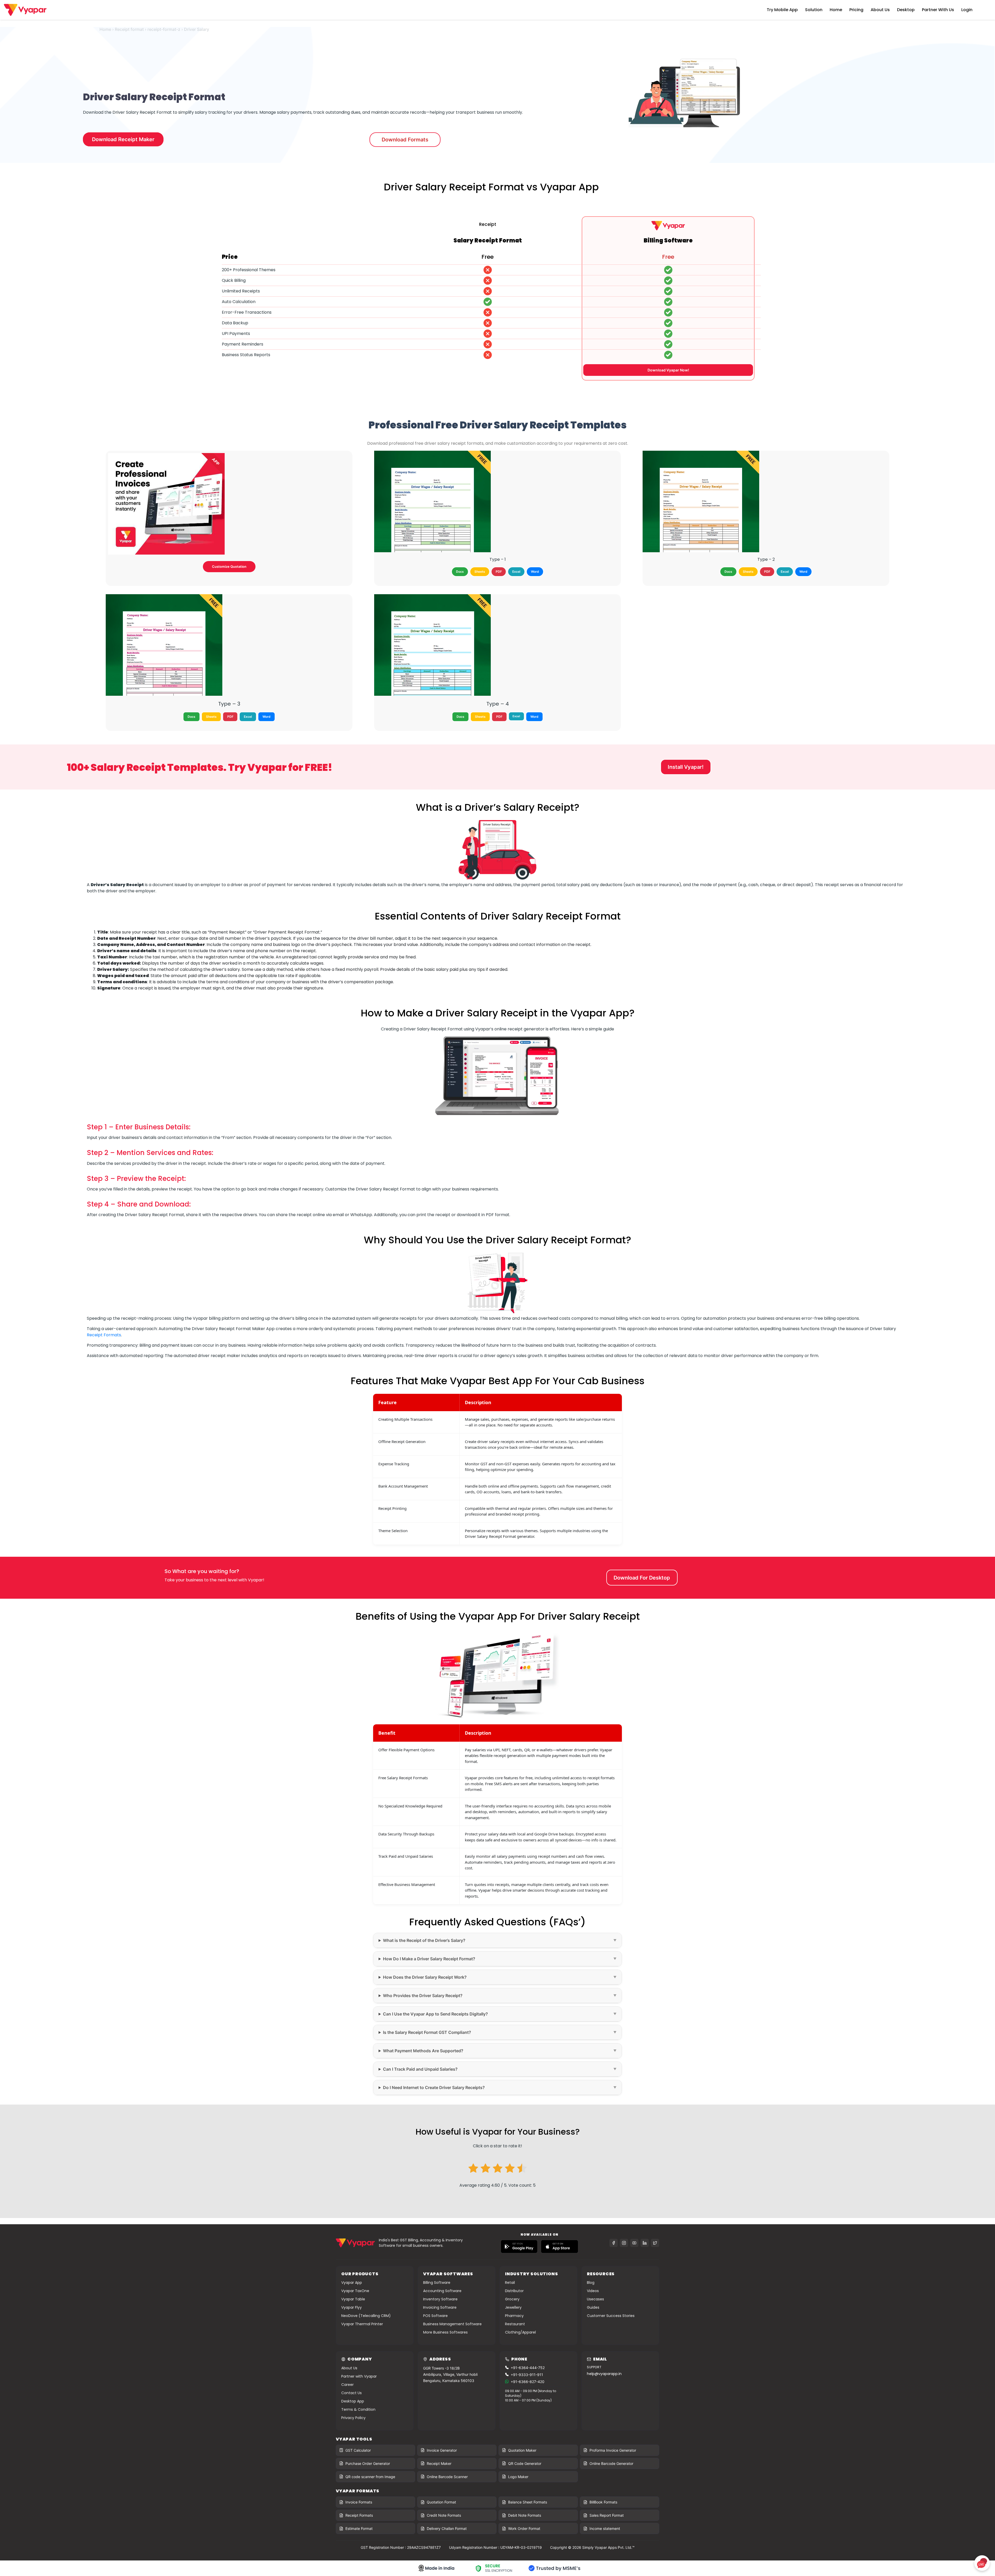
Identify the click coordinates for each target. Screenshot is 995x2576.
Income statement (605, 2528)
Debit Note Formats (525, 2515)
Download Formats (405, 140)
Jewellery (513, 2307)
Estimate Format (359, 2528)
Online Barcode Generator (611, 2463)
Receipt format (129, 29)
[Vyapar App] (25, 9)
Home (836, 10)
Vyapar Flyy (351, 2307)
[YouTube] (634, 2243)
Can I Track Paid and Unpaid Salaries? (420, 2069)
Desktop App (353, 2401)
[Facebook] (614, 2243)
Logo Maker (518, 2477)
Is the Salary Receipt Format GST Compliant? (427, 2032)
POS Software (435, 2316)
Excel (516, 572)
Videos (593, 2291)
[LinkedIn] (645, 2243)
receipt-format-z (164, 29)
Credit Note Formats (444, 2515)
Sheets (480, 572)
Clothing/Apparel (520, 2332)
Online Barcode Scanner (447, 2477)
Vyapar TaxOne (355, 2291)
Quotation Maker (522, 2450)
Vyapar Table (353, 2299)
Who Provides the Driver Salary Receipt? (423, 1996)
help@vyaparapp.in (604, 2374)
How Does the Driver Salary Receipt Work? (425, 1977)
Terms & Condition (358, 2409)
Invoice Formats (359, 2502)
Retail (510, 2283)
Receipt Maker (439, 2463)
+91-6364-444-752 (528, 2368)
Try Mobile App (782, 10)
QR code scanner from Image (370, 2477)
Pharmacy (514, 2316)
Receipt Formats (104, 1335)
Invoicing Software (440, 2307)
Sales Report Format (607, 2515)
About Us (880, 10)
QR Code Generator (525, 2463)
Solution (814, 10)
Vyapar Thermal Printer (362, 2324)
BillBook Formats (603, 2502)
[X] (655, 2243)
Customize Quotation (229, 566)
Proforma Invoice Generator (613, 2450)
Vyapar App (352, 2283)
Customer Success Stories (611, 2316)
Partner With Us (938, 10)
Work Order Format (524, 2528)
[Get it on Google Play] (519, 2247)
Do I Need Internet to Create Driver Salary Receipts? (434, 2087)
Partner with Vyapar (359, 2376)
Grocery (512, 2299)
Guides (593, 2307)
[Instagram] (624, 2243)
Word (535, 572)
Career (347, 2385)
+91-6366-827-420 (528, 2382)
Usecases (595, 2299)
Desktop (906, 10)
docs (460, 572)
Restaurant (515, 2324)
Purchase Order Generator (368, 2463)
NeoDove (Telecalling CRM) (366, 2316)
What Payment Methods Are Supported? (423, 2051)
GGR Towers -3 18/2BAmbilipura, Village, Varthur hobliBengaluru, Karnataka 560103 (450, 2374)
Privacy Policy (353, 2418)
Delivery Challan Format (447, 2528)
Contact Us (351, 2393)
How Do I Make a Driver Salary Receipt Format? (429, 1959)
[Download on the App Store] (560, 2247)
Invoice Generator (442, 2450)
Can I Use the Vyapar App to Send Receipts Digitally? (435, 2014)
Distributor (514, 2291)
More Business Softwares (445, 2332)
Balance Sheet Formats (528, 2502)
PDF (499, 572)
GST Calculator (358, 2450)
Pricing (856, 10)
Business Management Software (452, 2324)
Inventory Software (440, 2299)
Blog (591, 2283)
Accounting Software (442, 2291)
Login (967, 10)
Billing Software (437, 2283)
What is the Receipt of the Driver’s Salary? (424, 1940)
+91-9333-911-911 (527, 2375)
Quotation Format (441, 2502)
